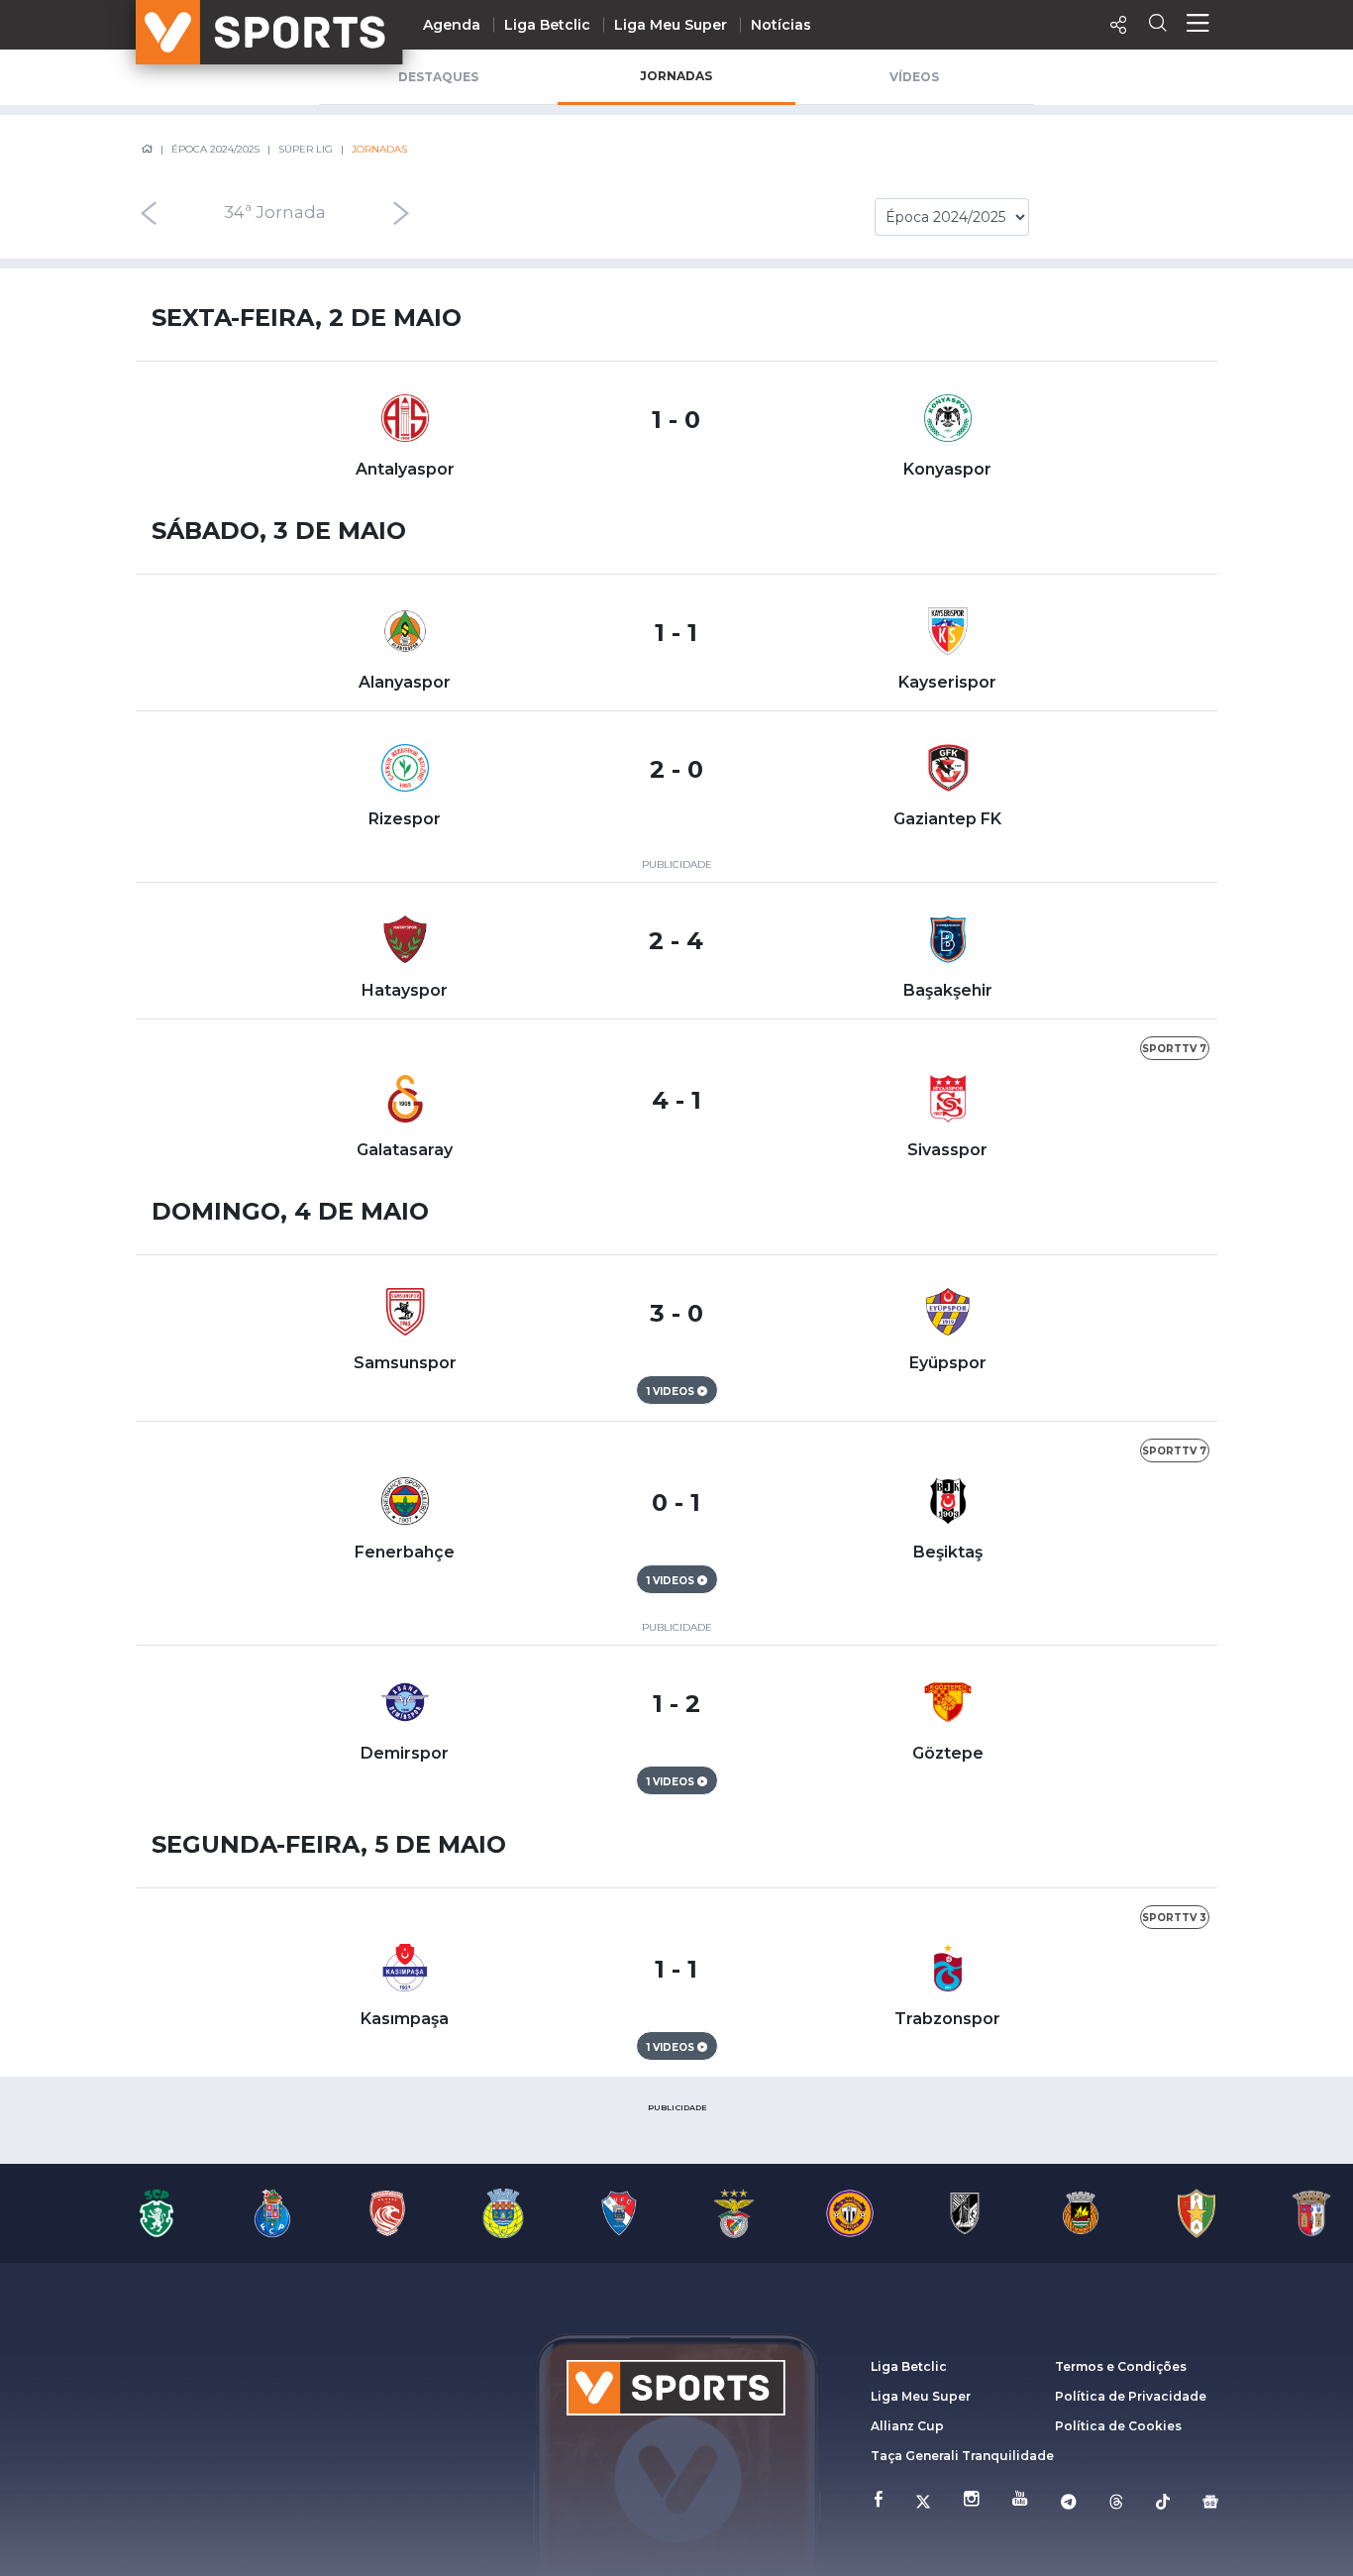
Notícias (781, 25)
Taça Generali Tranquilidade (962, 2456)
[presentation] (148, 213)
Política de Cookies (1118, 2426)
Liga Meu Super (671, 25)
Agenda (452, 25)
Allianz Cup (907, 2426)
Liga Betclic (547, 25)
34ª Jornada (275, 213)
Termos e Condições (1121, 2366)
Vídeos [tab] (914, 77)
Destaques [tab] (438, 77)
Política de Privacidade (1131, 2396)
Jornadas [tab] (676, 76)
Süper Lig (306, 149)
